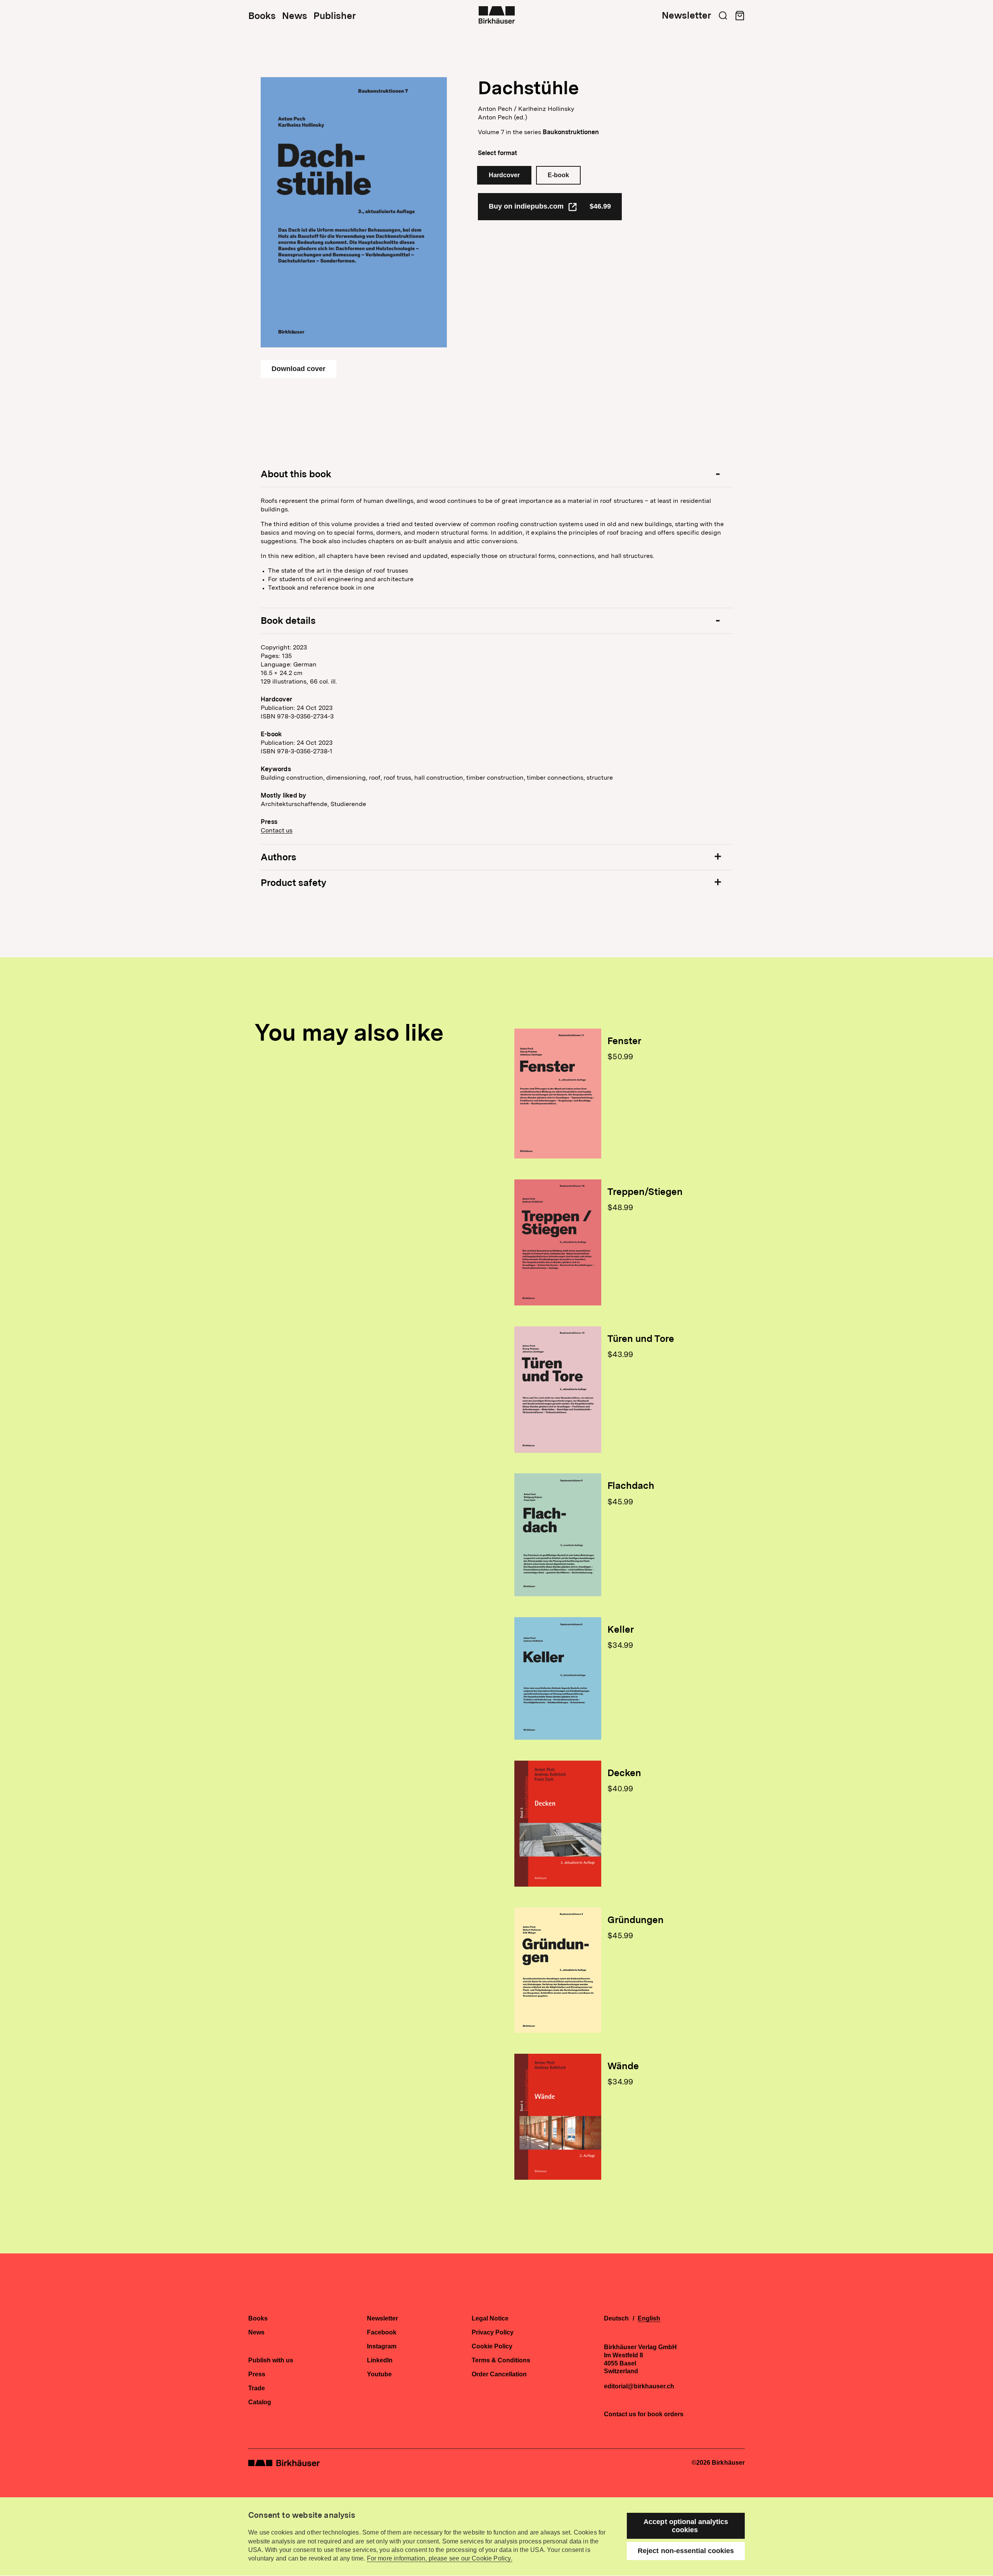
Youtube (379, 2374)
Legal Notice (490, 2319)
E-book (558, 175)
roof (375, 778)
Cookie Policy (492, 2346)
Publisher (335, 16)
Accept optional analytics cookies (686, 2526)
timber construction (495, 778)
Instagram (382, 2346)
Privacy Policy (493, 2333)
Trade (257, 2388)
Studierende (348, 804)
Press (257, 2374)
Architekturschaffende (294, 804)
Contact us (277, 830)
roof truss (397, 778)
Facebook (382, 2333)
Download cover (298, 369)
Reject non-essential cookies (686, 2551)
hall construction (439, 778)
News (295, 16)
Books (262, 16)
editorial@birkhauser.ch (639, 2386)
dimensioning (346, 778)
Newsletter (686, 16)
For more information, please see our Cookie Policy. (440, 2558)
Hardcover (504, 175)
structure (600, 778)
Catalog (260, 2402)
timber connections (555, 778)
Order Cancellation (499, 2374)
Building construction (292, 778)
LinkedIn (380, 2360)
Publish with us (271, 2360)
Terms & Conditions (501, 2360)
